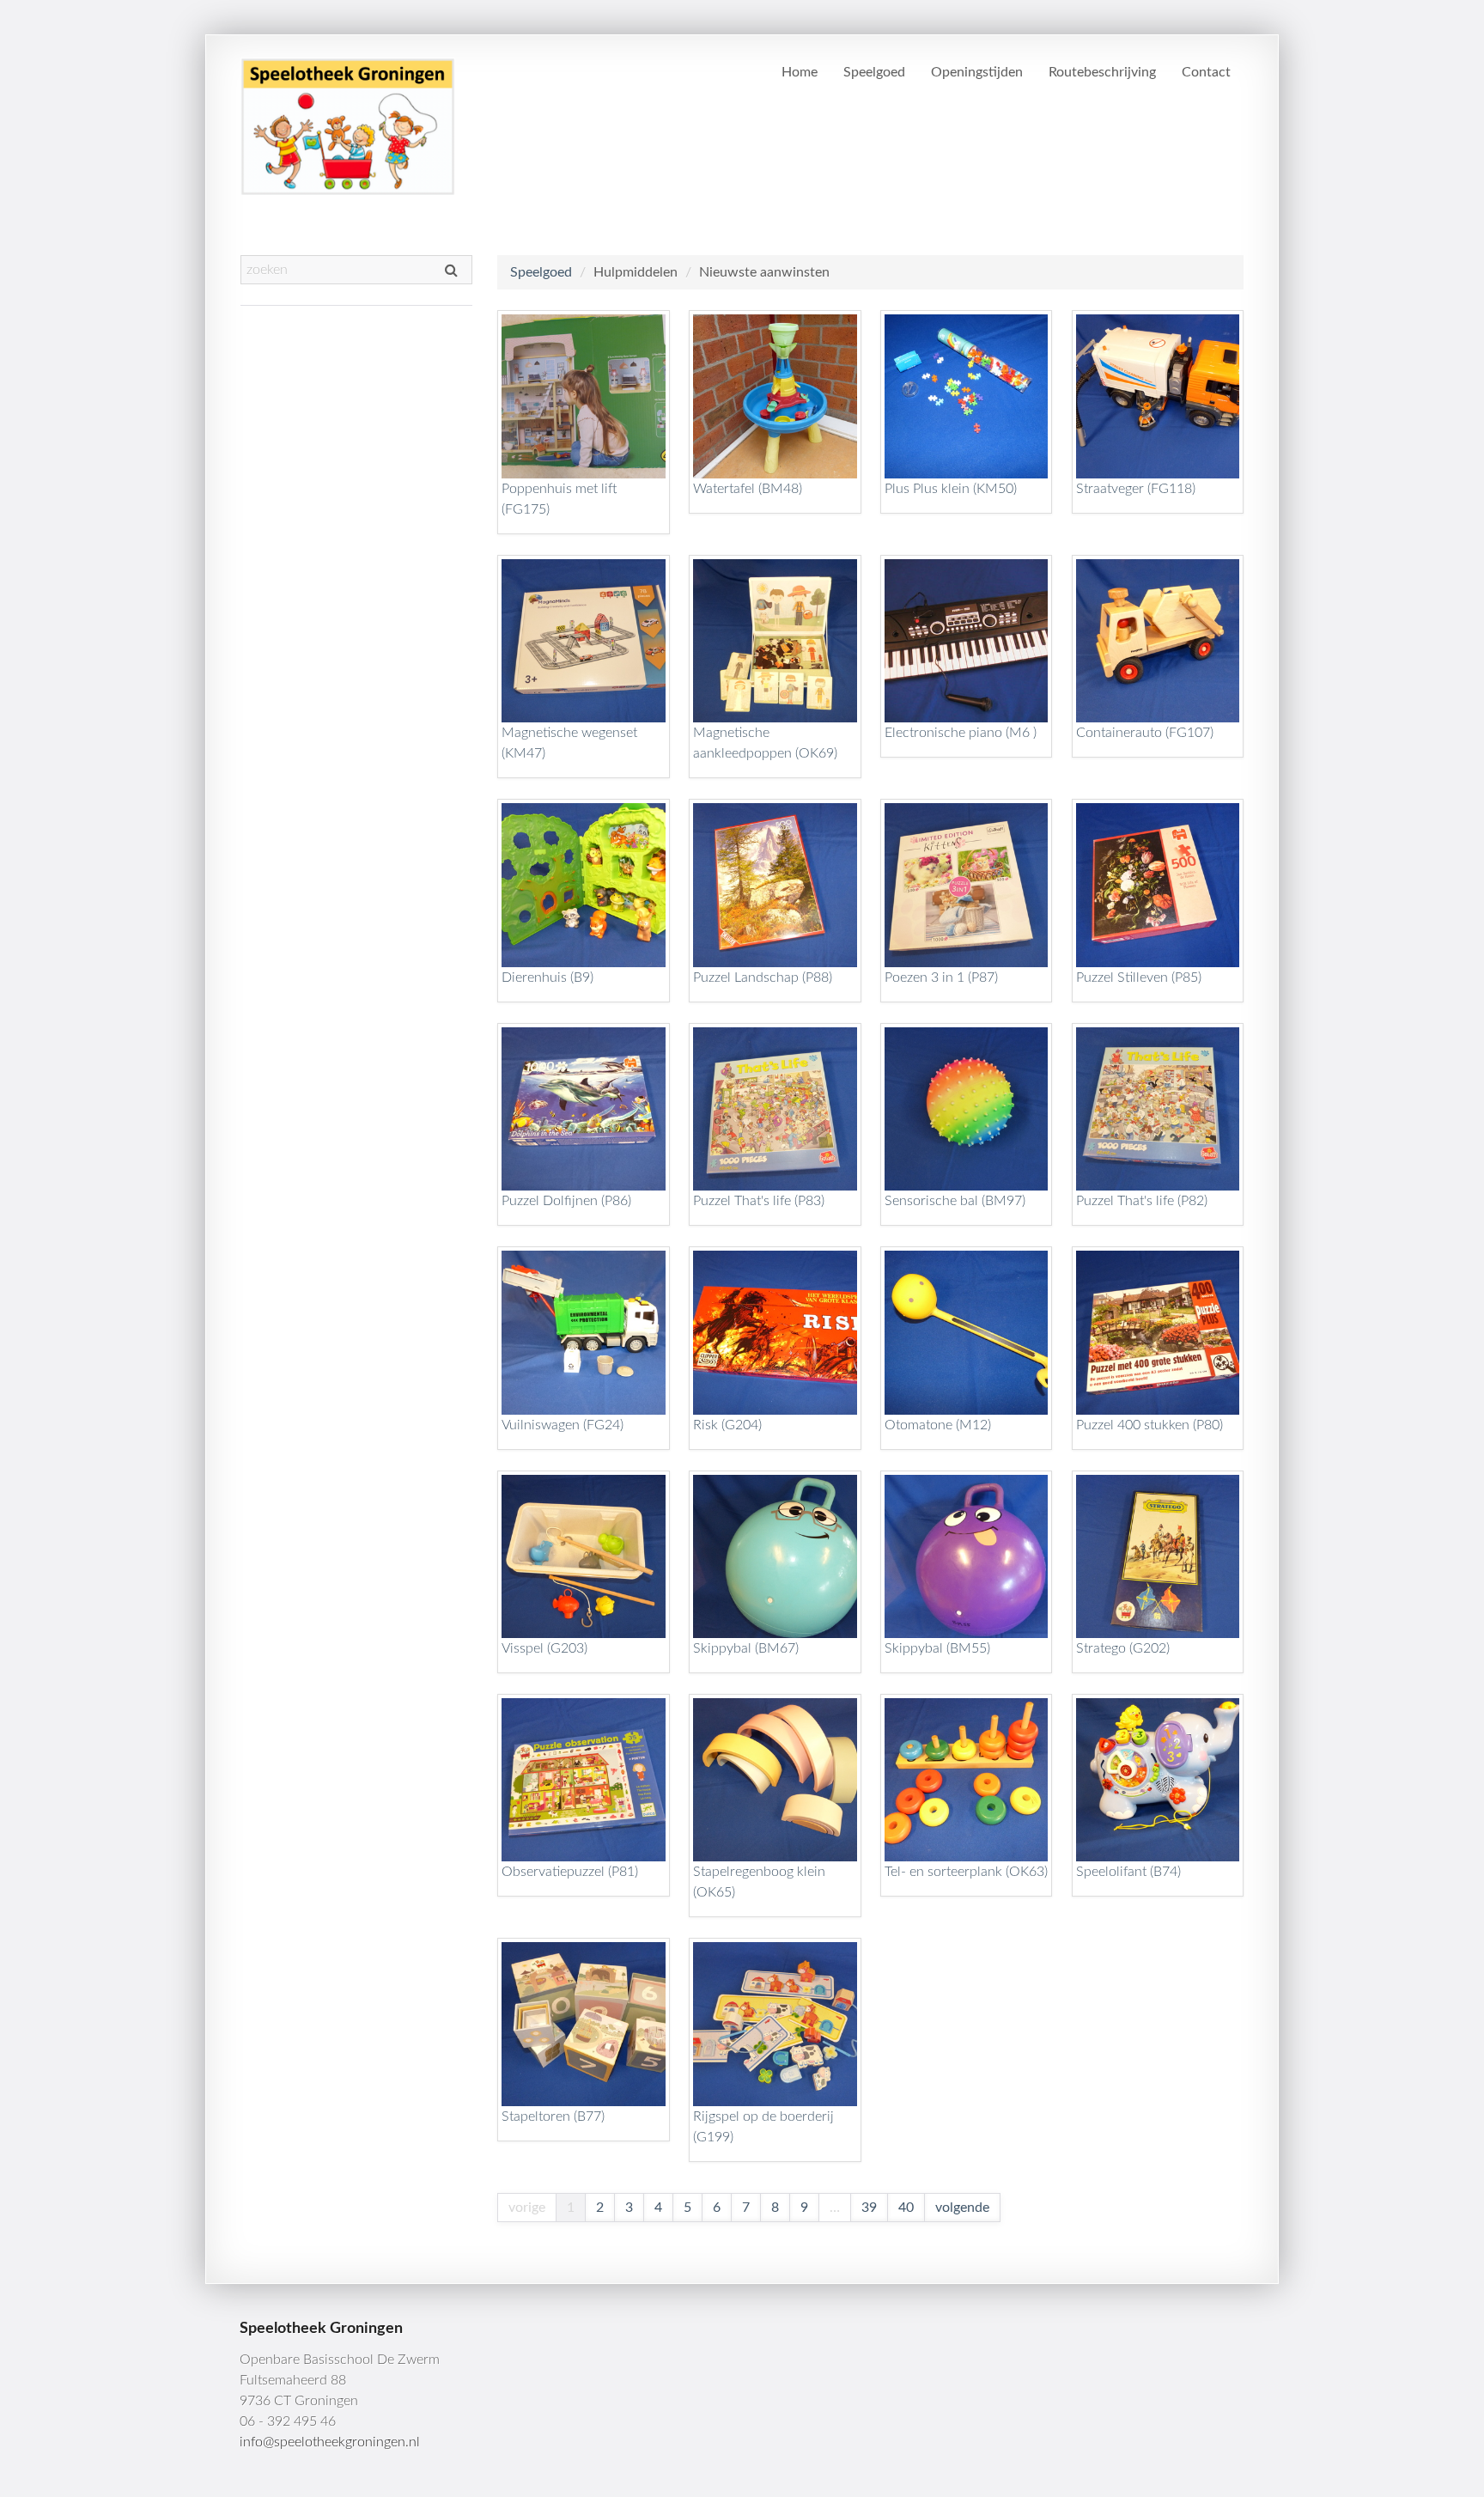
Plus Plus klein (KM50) (951, 489)
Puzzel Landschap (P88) (763, 977)
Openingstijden (977, 72)
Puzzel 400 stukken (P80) (1149, 1425)
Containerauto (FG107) (1145, 733)
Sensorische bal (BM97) (955, 1201)
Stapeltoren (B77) (553, 2116)
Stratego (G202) (1123, 1648)
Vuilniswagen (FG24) (563, 1425)
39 (869, 2208)
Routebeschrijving (1102, 72)
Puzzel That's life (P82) (1142, 1201)
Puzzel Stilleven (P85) (1139, 977)
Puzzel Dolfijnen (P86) (566, 1201)
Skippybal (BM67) (746, 1648)
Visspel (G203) (544, 1648)
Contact (1206, 72)
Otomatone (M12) (938, 1425)
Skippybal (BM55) (937, 1648)
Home (800, 72)
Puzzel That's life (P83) (759, 1201)
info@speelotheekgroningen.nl (330, 2442)
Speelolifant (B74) (1128, 1872)
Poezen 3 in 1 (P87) (941, 977)
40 (906, 2208)
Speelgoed (874, 72)
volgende (962, 2208)
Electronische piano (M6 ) (961, 733)
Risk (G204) (727, 1425)
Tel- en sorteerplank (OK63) (966, 1872)
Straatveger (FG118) (1136, 489)
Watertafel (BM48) (748, 489)
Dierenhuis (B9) (547, 977)
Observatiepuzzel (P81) (570, 1872)
